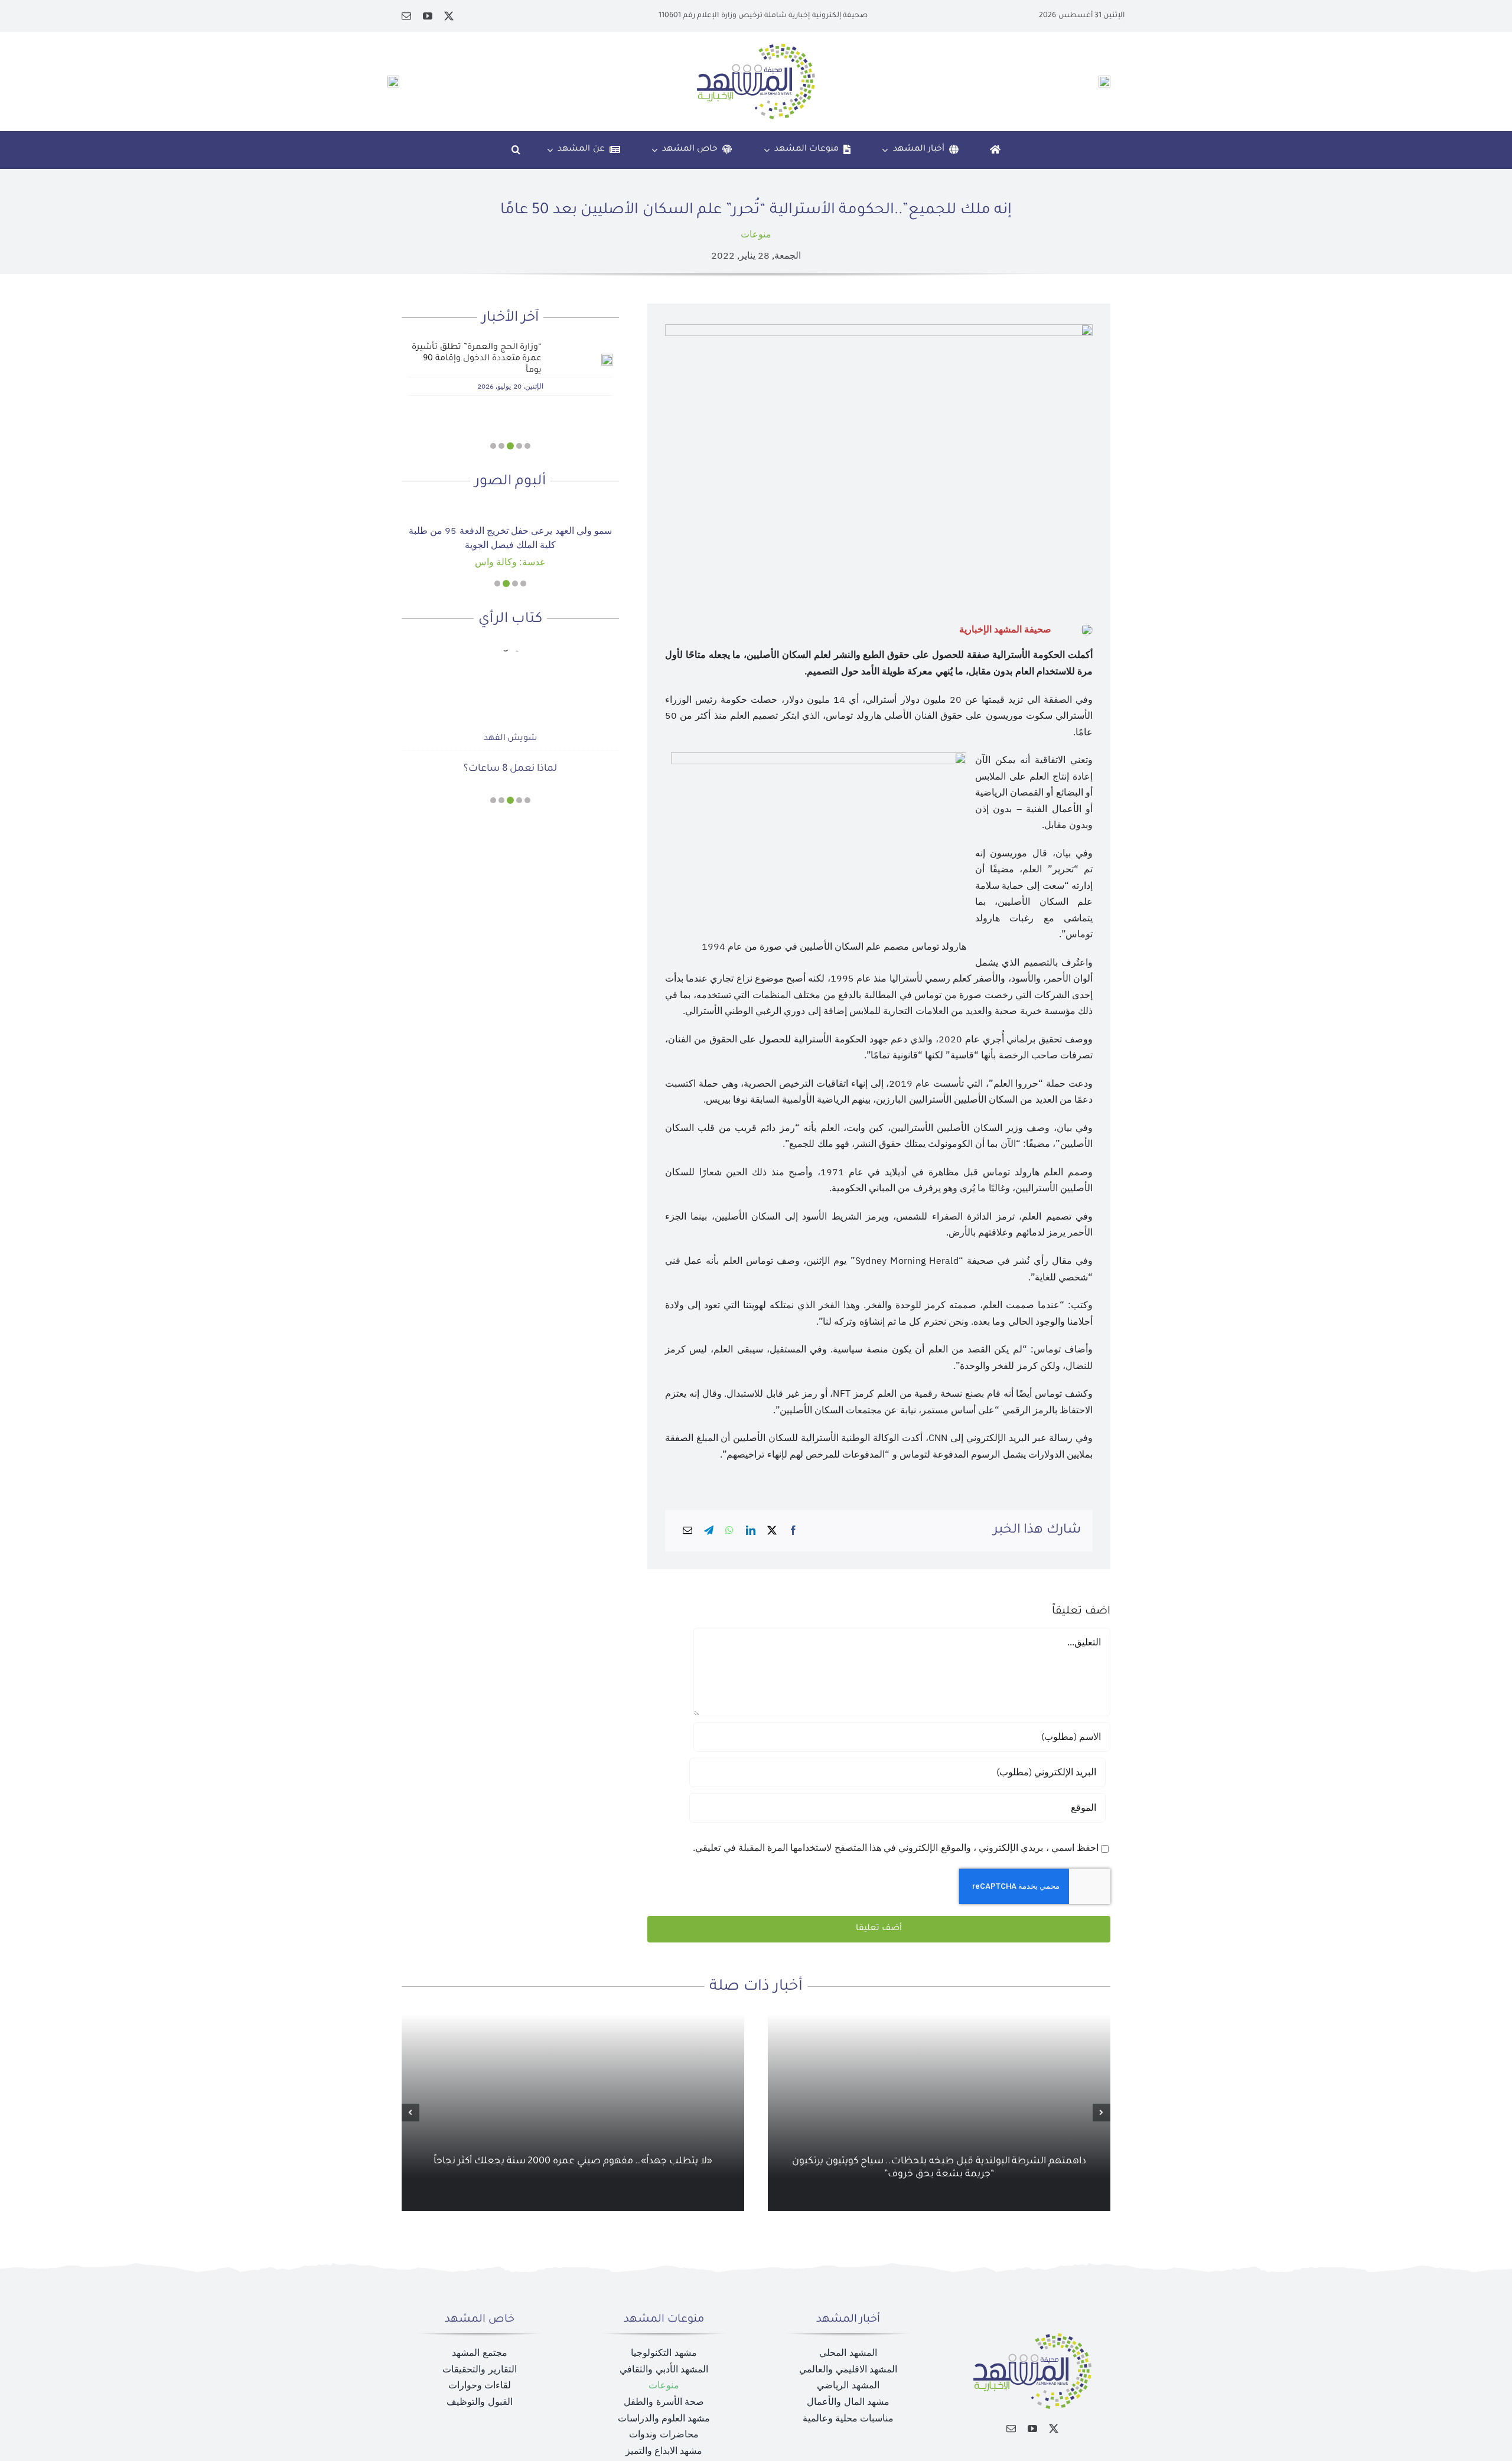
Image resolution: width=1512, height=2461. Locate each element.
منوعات (756, 234)
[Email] (687, 1531)
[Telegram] (709, 1531)
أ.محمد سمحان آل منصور (510, 716)
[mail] (406, 16)
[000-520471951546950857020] (510, 510)
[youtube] (428, 16)
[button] (516, 150)
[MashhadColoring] (756, 48)
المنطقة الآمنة (510, 746)
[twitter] (449, 16)
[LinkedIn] (751, 1531)
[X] (772, 1531)
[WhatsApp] (729, 1531)
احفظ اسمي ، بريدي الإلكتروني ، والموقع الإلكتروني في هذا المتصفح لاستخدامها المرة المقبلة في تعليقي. (896, 1848)
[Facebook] (793, 1531)
